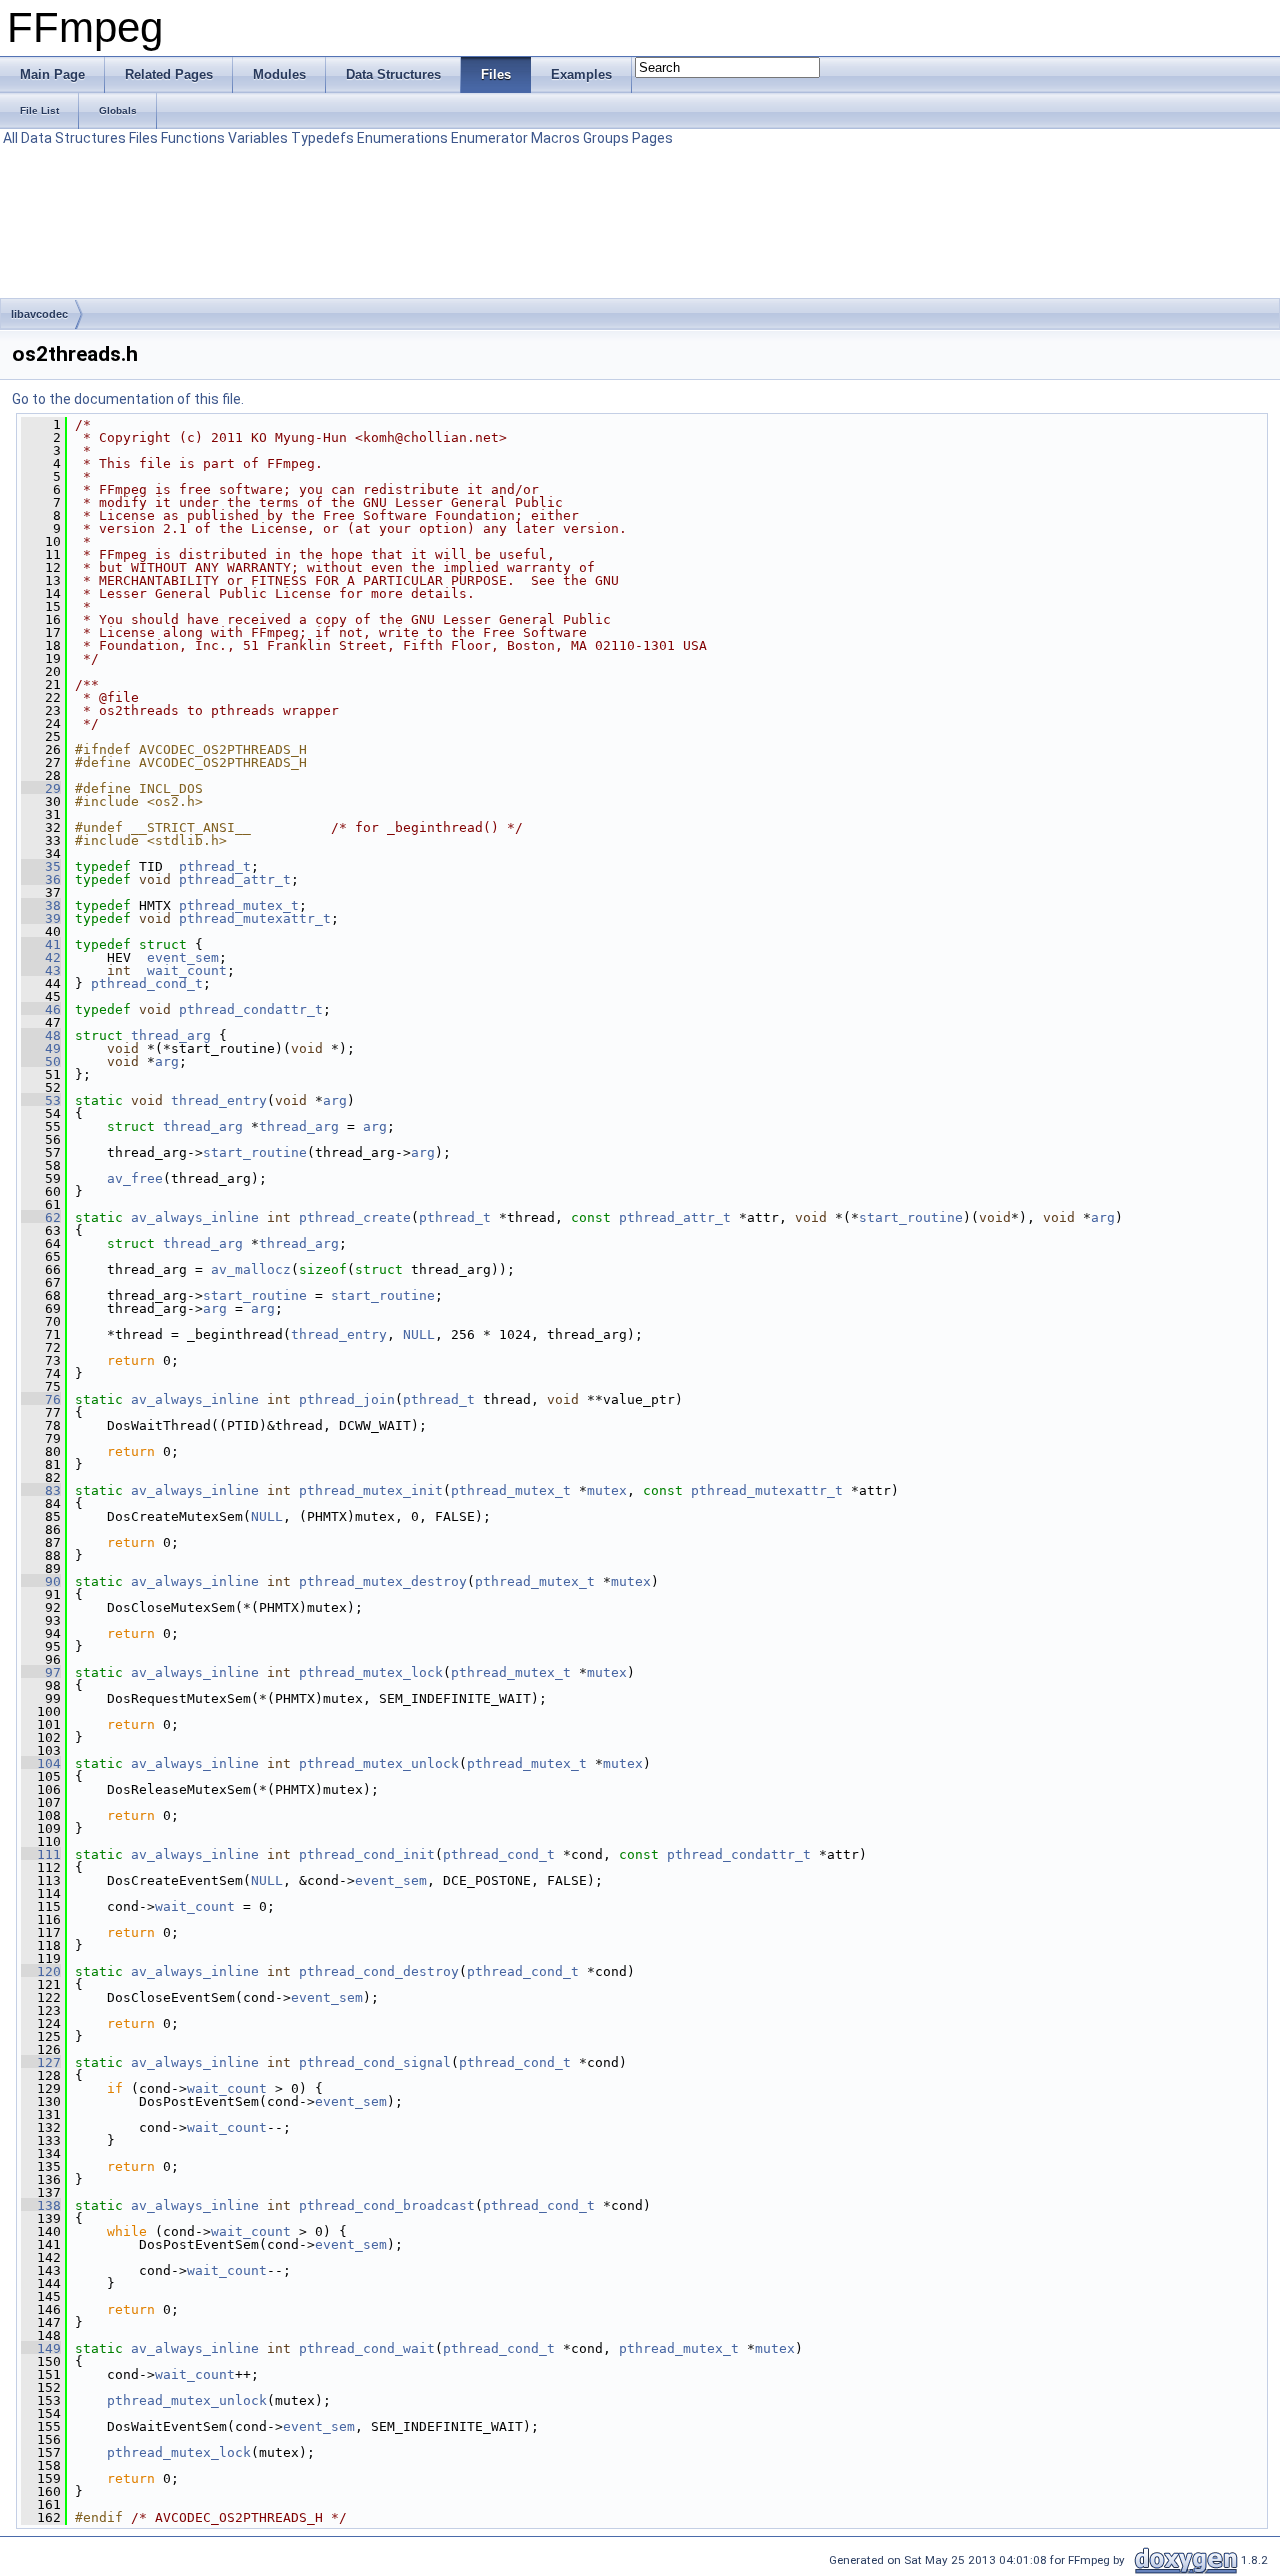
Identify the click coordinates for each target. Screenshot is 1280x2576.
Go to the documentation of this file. (128, 399)
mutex (607, 1490)
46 (41, 1009)
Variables (258, 138)
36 (41, 879)
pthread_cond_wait (367, 2348)
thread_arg (171, 1035)
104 (41, 1763)
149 (41, 2348)
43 (41, 970)
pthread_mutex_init (371, 1490)
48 (41, 1035)
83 (41, 1490)
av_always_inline (195, 1217)
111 (41, 1854)
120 (41, 1971)
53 (41, 1100)
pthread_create (355, 1217)
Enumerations (402, 138)
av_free (135, 1178)
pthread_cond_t (147, 983)
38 (41, 905)
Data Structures (73, 138)
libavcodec (39, 314)
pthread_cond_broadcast (387, 2205)
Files (143, 138)
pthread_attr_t (235, 879)
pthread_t (215, 866)
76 (41, 1399)
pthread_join (347, 1399)
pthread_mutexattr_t (255, 918)
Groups (606, 138)
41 (41, 944)
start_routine (255, 1152)
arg (167, 1061)
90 (41, 1581)
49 (41, 1048)
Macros (555, 138)
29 (41, 788)
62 (41, 1217)
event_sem (183, 957)
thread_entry (219, 1100)
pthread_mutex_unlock (379, 1763)
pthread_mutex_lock (371, 1672)
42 (41, 957)
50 (41, 1061)
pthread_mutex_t (239, 905)
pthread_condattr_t (251, 1009)
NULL (419, 1334)
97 (41, 1672)
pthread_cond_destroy (379, 1971)
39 (41, 918)
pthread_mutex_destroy (383, 1581)
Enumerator (489, 138)
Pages (652, 138)
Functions (193, 138)
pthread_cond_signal (375, 2062)
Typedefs (322, 138)
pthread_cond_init (367, 1854)
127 (41, 2062)
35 (41, 866)
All (10, 138)
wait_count (187, 970)
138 (41, 2205)
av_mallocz (251, 1269)
